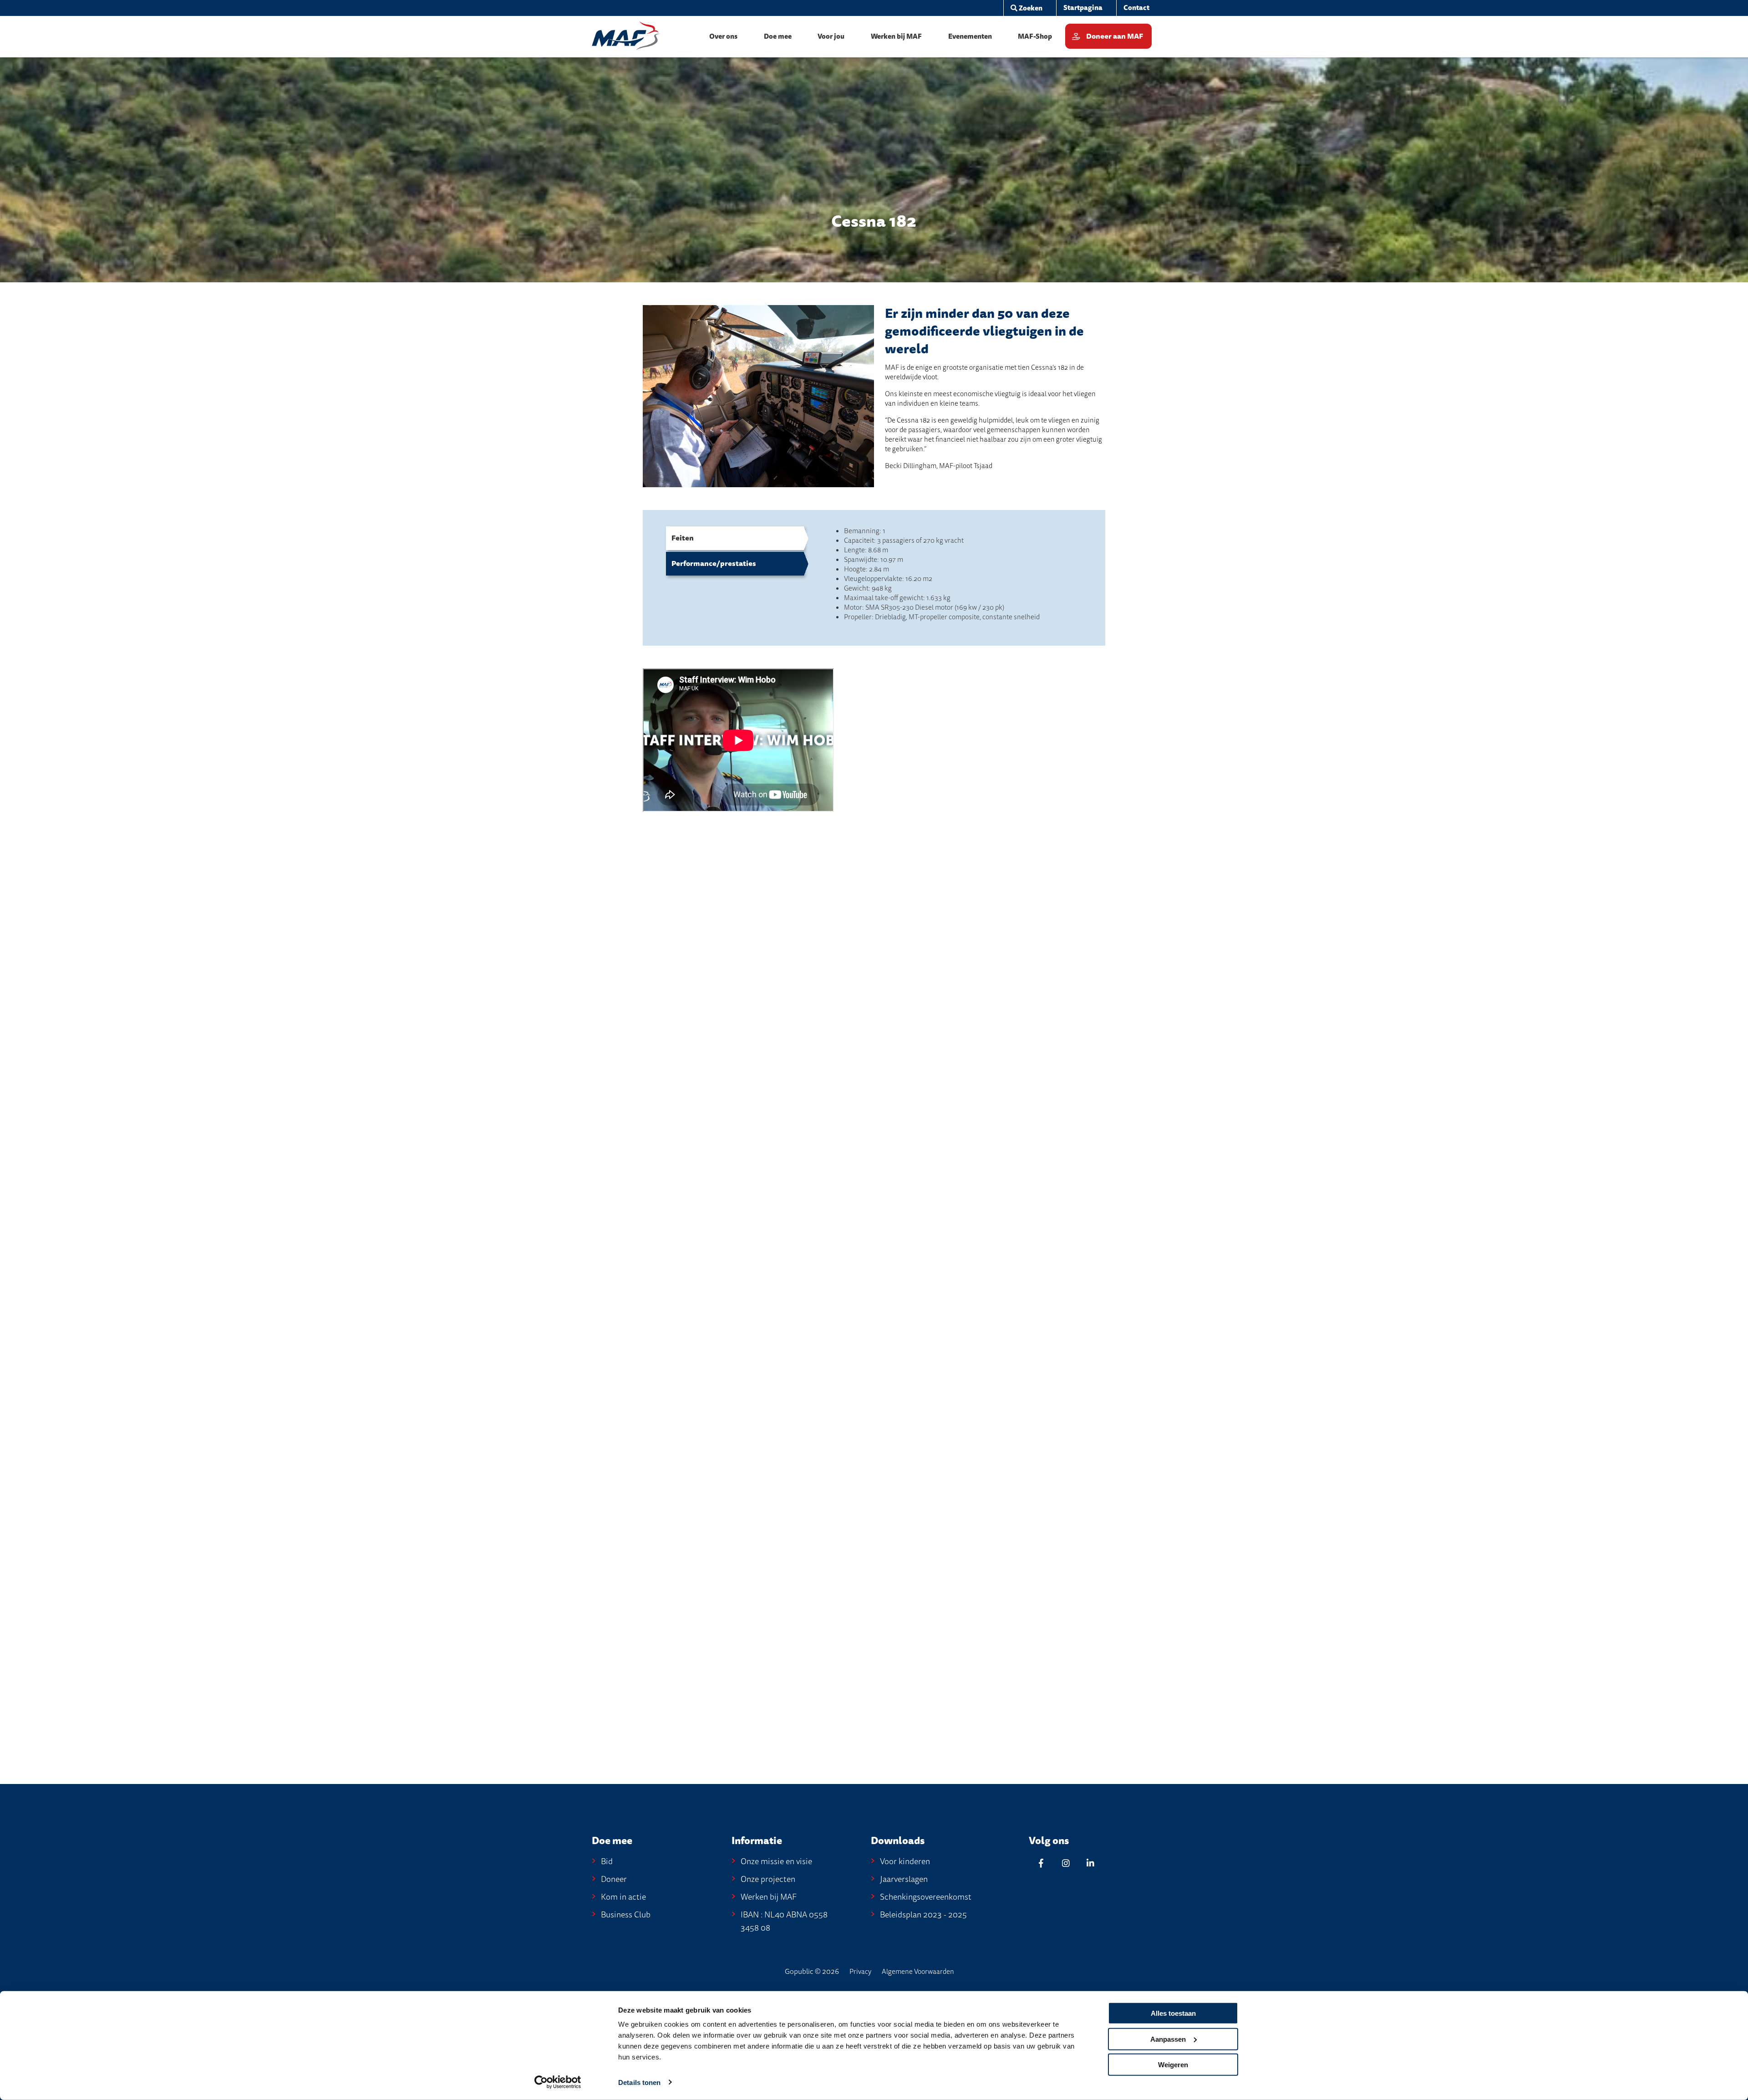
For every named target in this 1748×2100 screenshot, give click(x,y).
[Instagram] (1066, 1863)
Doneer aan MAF (1115, 36)
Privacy (860, 1972)
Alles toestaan (1173, 2013)
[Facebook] (1041, 1863)
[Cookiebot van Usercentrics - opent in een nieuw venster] (558, 2082)
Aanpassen (1168, 2039)
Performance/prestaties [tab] (714, 564)
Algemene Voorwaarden (918, 1972)
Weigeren (1173, 2065)
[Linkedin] (1090, 1863)
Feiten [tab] (683, 538)
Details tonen (639, 2082)
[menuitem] (1026, 8)
